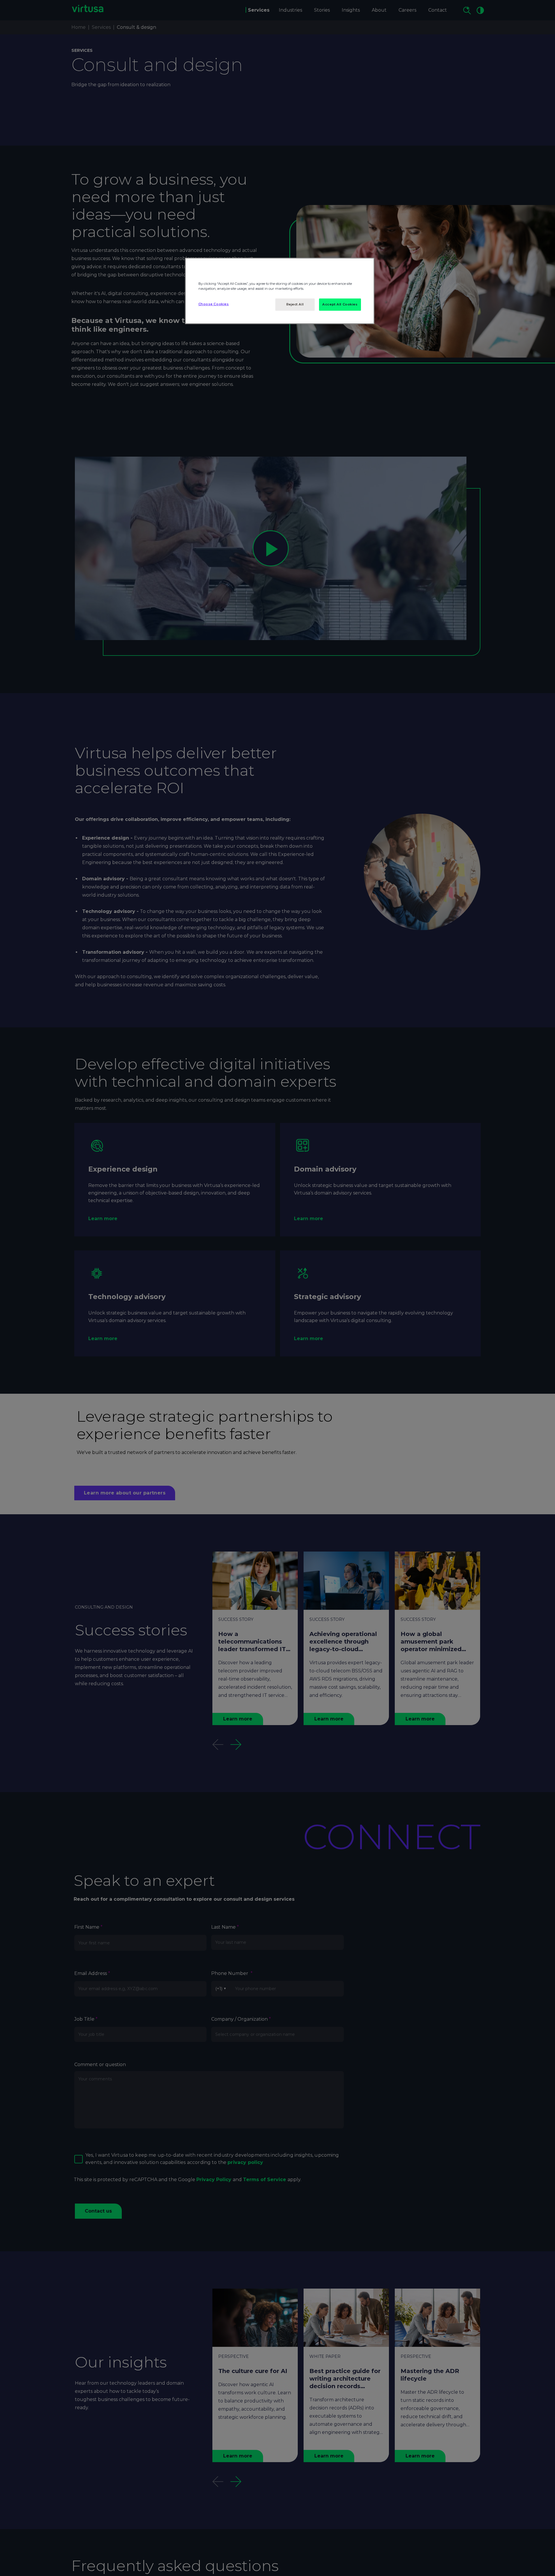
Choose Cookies (214, 304)
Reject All (295, 304)
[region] (280, 291)
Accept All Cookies (340, 304)
